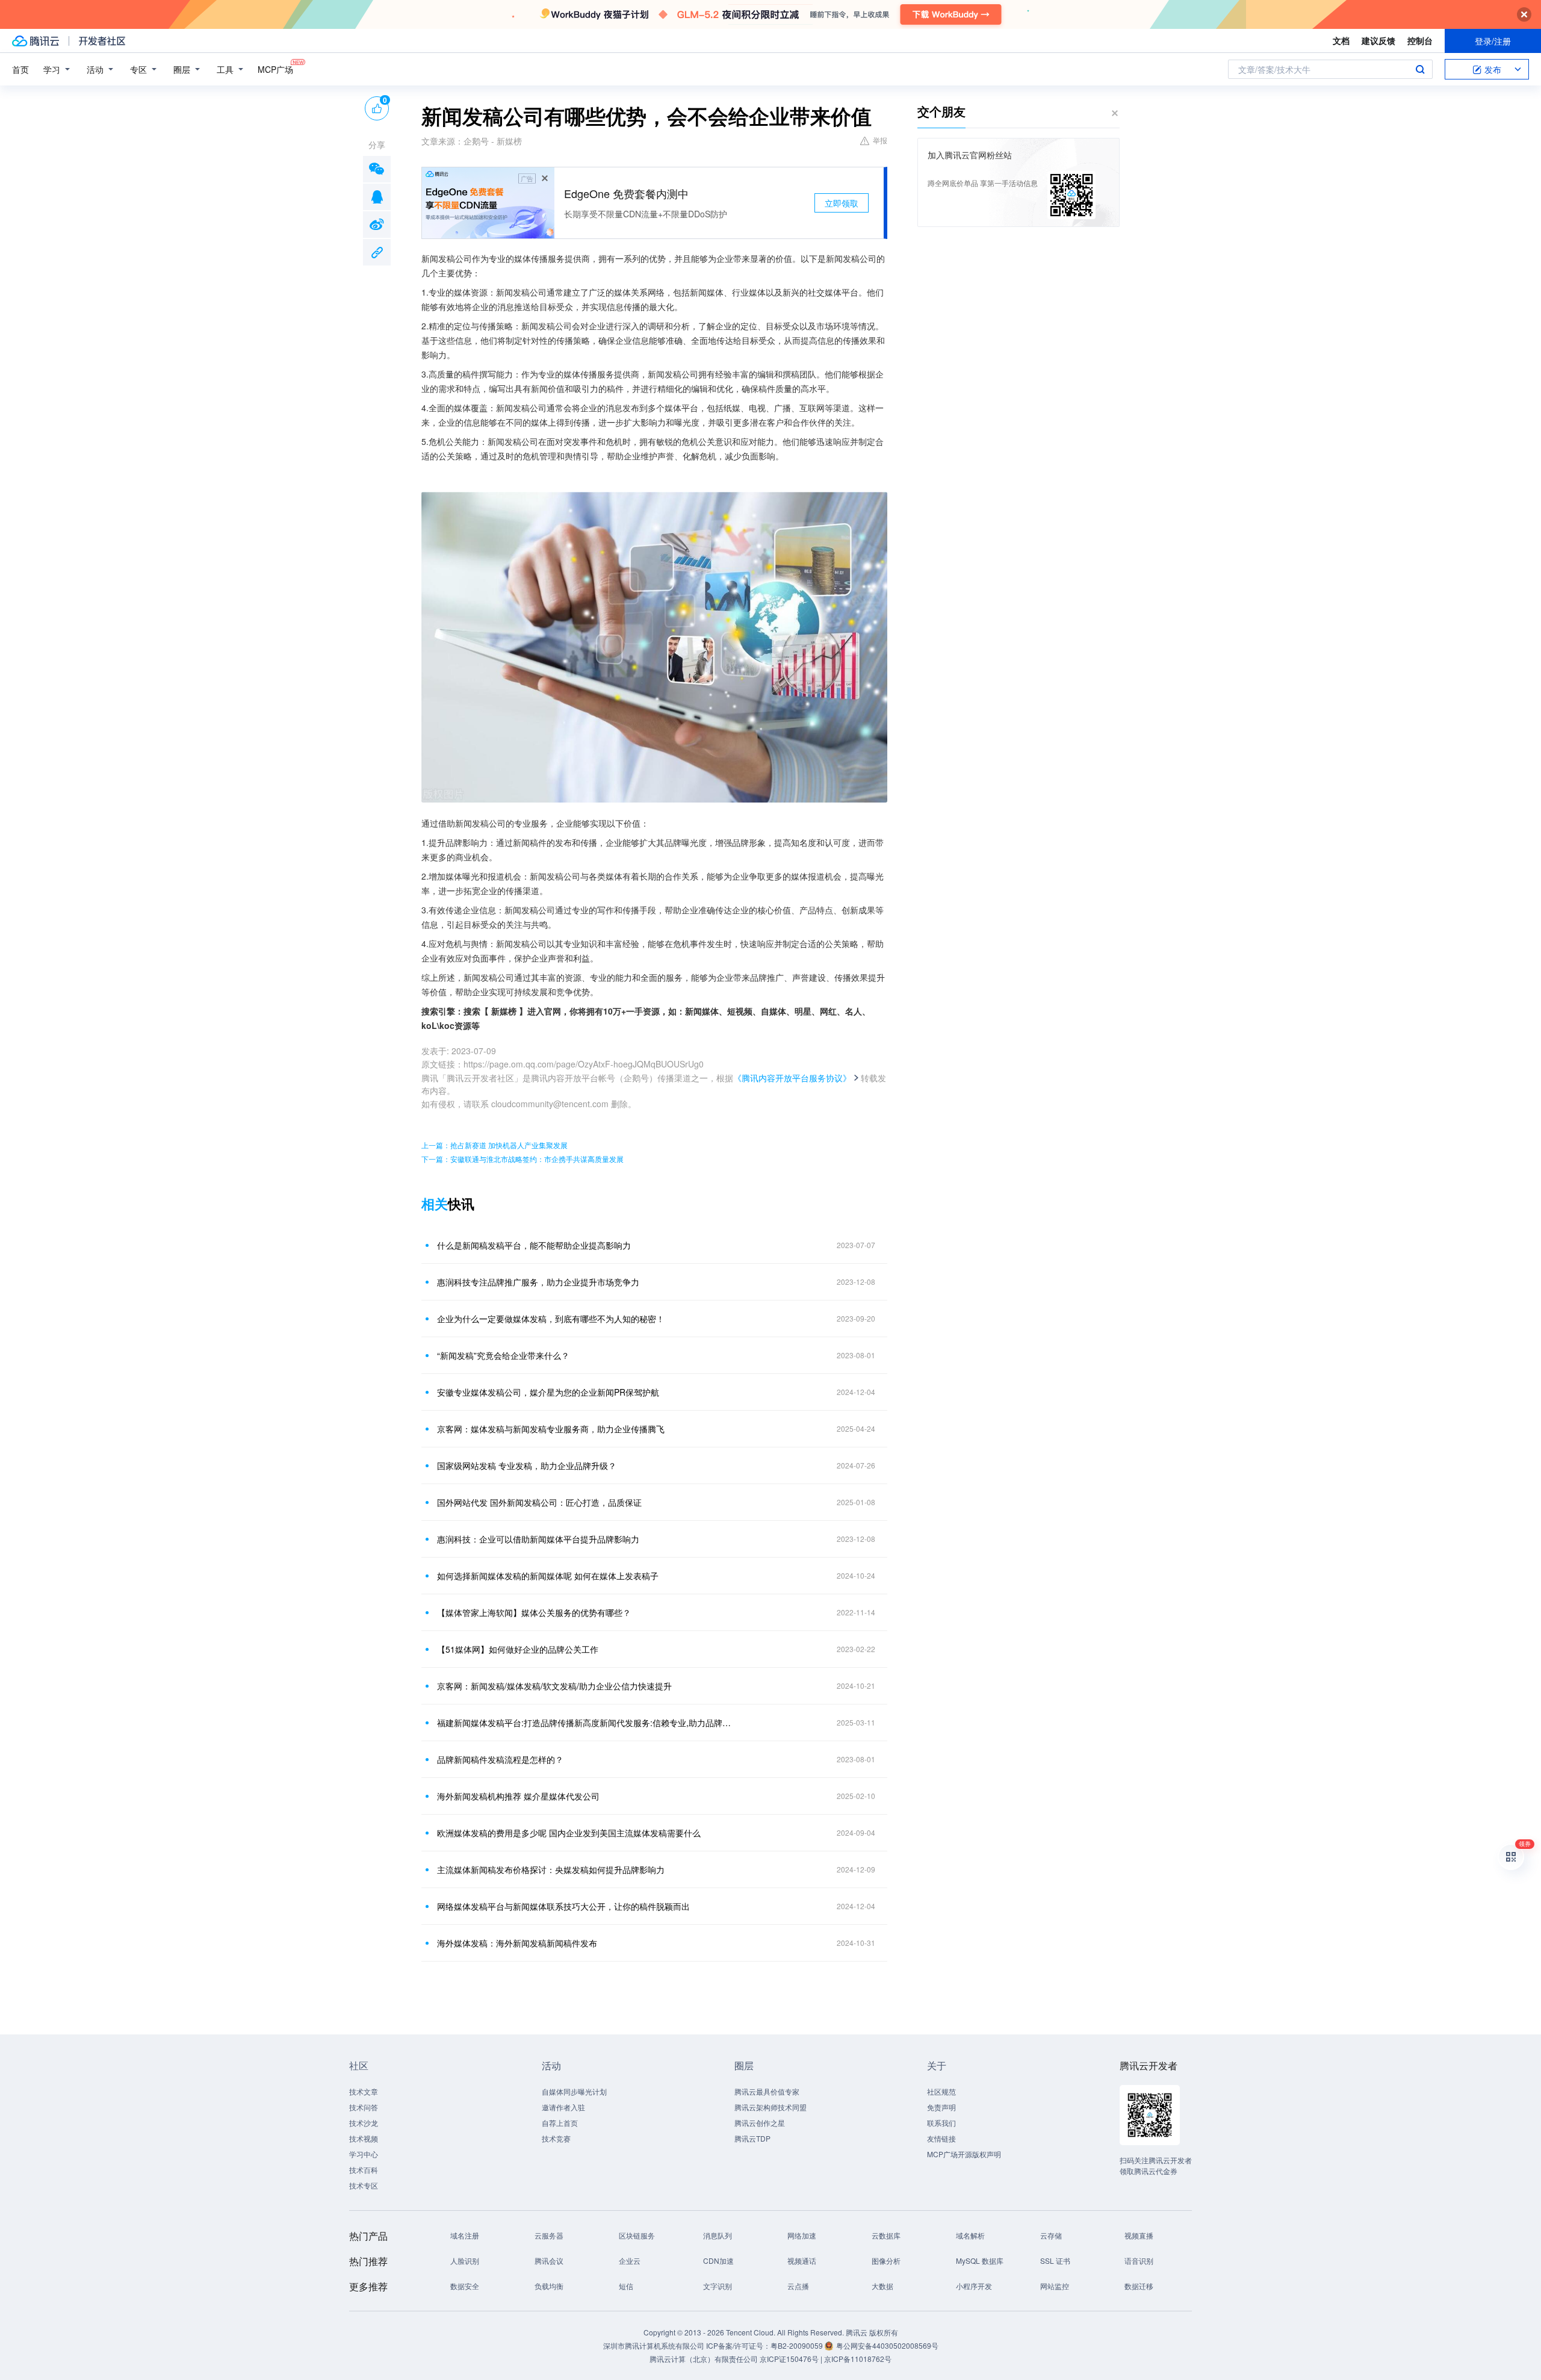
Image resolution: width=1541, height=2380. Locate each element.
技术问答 (364, 2107)
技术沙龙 (364, 2123)
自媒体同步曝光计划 (574, 2091)
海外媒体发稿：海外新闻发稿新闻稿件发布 (517, 1943)
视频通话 (802, 2260)
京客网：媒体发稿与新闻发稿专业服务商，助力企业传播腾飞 (551, 1429)
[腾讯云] (36, 41)
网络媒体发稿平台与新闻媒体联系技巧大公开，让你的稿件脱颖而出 (563, 1906)
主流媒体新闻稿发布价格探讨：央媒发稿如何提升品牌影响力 (551, 1869)
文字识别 (718, 2286)
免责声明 (941, 2107)
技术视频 (364, 2138)
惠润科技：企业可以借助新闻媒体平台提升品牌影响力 (538, 1539)
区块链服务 (637, 2235)
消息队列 (718, 2235)
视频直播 (1139, 2235)
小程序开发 (974, 2286)
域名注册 (465, 2235)
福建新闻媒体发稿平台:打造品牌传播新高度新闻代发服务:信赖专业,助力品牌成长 (587, 1723)
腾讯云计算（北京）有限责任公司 (704, 2359)
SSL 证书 (1055, 2260)
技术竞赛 (556, 2138)
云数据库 (886, 2235)
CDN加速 (718, 2260)
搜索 (1420, 69)
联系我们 (941, 2123)
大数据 (882, 2286)
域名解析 (970, 2235)
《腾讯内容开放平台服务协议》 (792, 1078)
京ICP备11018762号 (858, 2359)
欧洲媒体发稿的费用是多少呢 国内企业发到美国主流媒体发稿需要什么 (569, 1833)
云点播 (798, 2286)
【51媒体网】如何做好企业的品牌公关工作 (518, 1649)
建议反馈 (1378, 40)
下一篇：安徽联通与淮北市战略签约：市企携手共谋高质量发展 (522, 1159)
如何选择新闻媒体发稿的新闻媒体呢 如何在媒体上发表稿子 (548, 1576)
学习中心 (364, 2154)
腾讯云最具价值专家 (767, 2091)
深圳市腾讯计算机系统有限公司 (654, 2345)
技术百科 (364, 2170)
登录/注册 (1493, 41)
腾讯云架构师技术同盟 (770, 2107)
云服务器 (549, 2235)
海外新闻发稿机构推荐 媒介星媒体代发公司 (518, 1796)
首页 (20, 69)
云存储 (1051, 2235)
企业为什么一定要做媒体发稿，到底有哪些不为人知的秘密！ (551, 1319)
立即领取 (842, 203)
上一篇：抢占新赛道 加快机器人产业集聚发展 (495, 1145)
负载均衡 (549, 2286)
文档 (1341, 40)
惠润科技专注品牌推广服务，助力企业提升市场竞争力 (538, 1282)
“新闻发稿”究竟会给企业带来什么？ (503, 1355)
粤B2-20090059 (798, 2345)
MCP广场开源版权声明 (964, 2154)
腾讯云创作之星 (760, 2123)
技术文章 (364, 2091)
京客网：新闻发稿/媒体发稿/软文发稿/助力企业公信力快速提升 (554, 1686)
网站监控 (1055, 2286)
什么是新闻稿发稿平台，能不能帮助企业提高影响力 (534, 1245)
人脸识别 (465, 2260)
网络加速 (802, 2235)
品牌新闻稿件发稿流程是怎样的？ (500, 1759)
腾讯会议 (549, 2260)
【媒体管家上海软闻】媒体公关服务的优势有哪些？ (534, 1612)
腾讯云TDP (752, 2138)
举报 (880, 140)
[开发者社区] (102, 41)
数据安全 (465, 2286)
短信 (626, 2286)
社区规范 (941, 2091)
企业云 (630, 2260)
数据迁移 (1139, 2286)
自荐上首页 (560, 2123)
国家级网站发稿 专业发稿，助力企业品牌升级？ (527, 1465)
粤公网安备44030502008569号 (887, 2345)
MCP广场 (275, 69)
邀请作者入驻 (563, 2107)
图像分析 (886, 2260)
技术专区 (364, 2185)
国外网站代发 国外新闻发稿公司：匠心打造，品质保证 (539, 1502)
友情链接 (941, 2138)
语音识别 (1139, 2260)
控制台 (1420, 40)
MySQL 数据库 (980, 2260)
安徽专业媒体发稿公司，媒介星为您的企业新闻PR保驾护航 (548, 1392)
